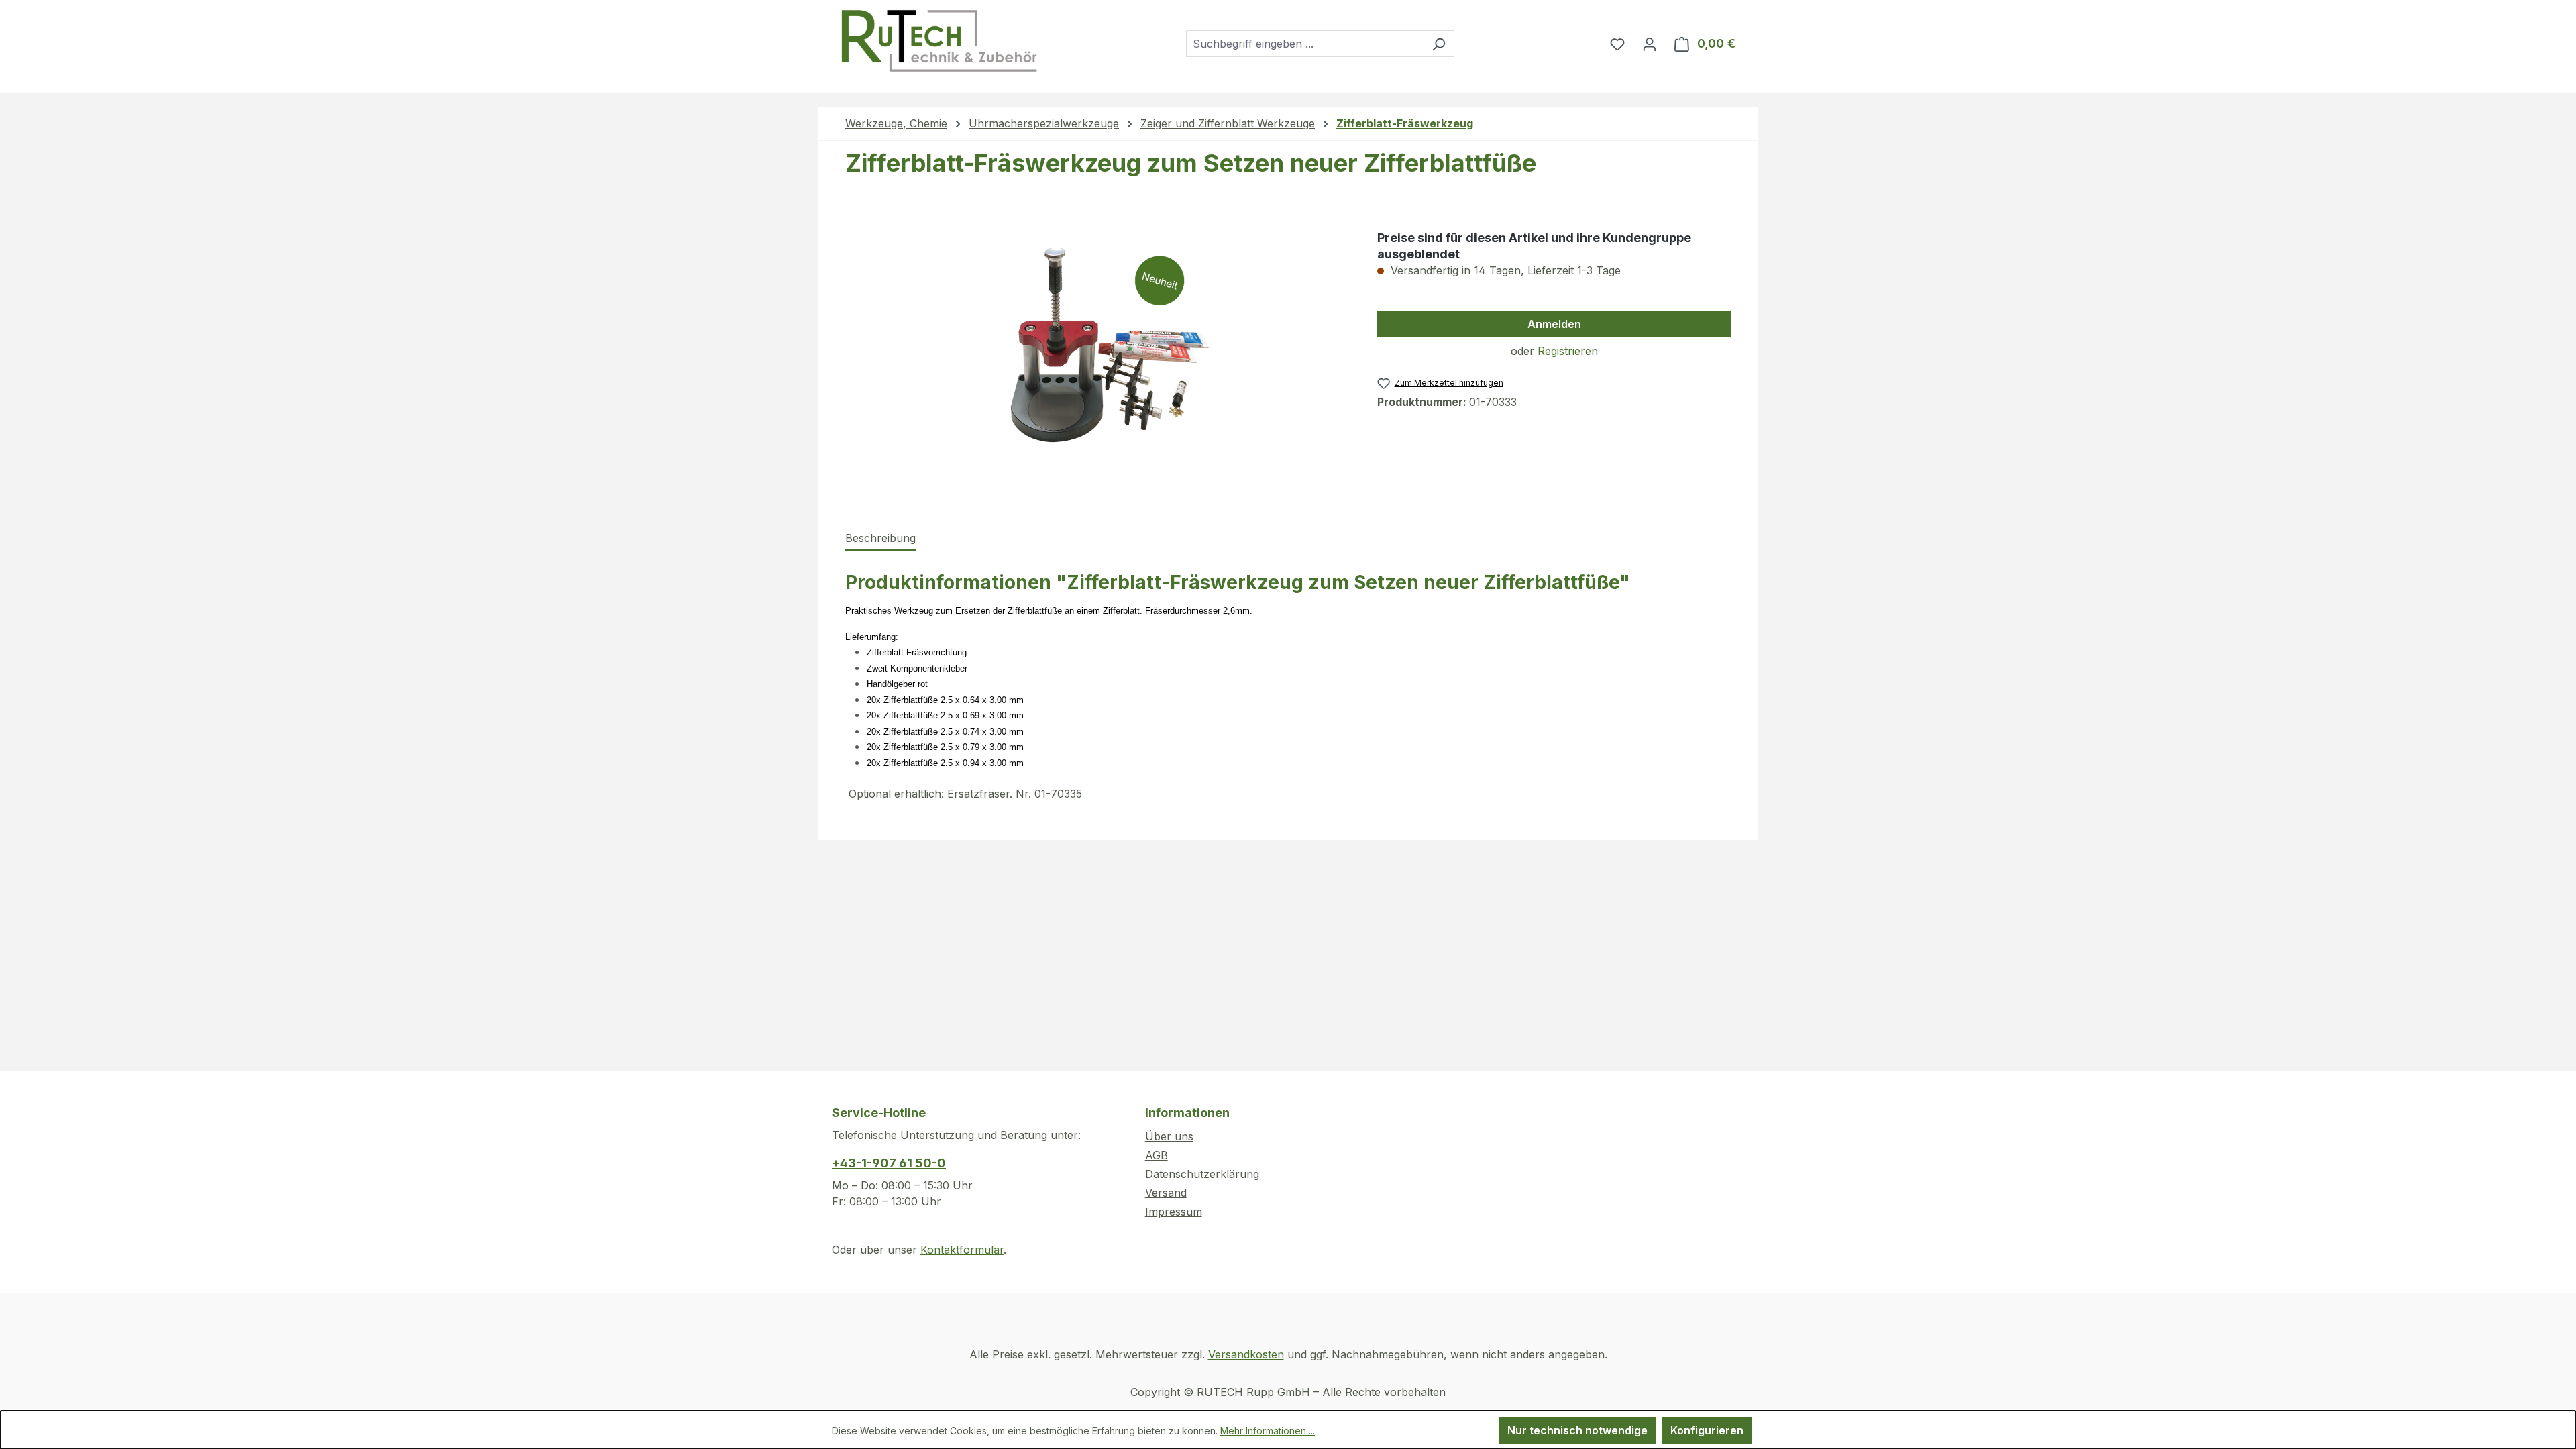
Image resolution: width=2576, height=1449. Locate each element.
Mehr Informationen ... (1268, 1431)
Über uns (1169, 1136)
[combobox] (1305, 44)
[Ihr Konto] (1650, 44)
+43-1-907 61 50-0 (889, 1163)
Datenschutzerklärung (1202, 1174)
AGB (1157, 1155)
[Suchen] (1439, 44)
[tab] (880, 539)
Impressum (1174, 1212)
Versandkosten (1246, 1354)
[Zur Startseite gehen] (938, 41)
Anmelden (1554, 324)
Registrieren (1568, 351)
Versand (1166, 1193)
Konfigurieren (1707, 1430)
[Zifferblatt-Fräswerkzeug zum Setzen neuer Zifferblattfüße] (1097, 358)
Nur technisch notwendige (1577, 1430)
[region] (1098, 358)
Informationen (1187, 1113)
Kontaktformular (962, 1250)
